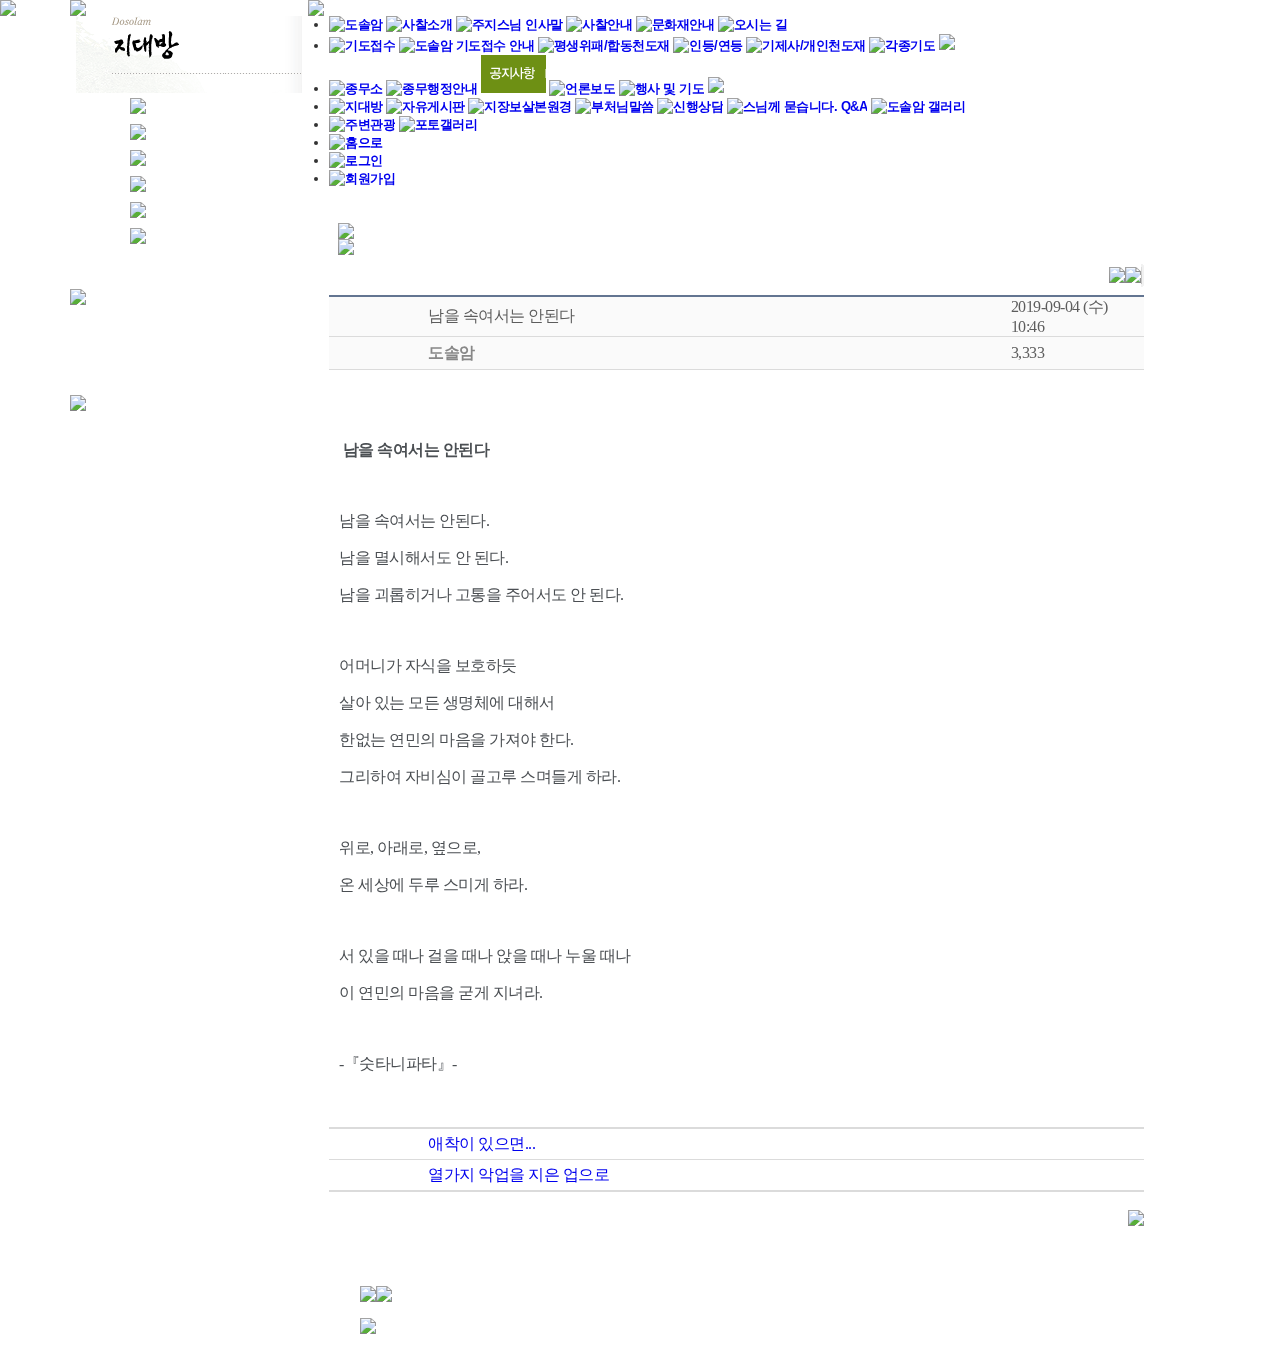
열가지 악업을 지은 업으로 (518, 1174)
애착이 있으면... (481, 1143)
